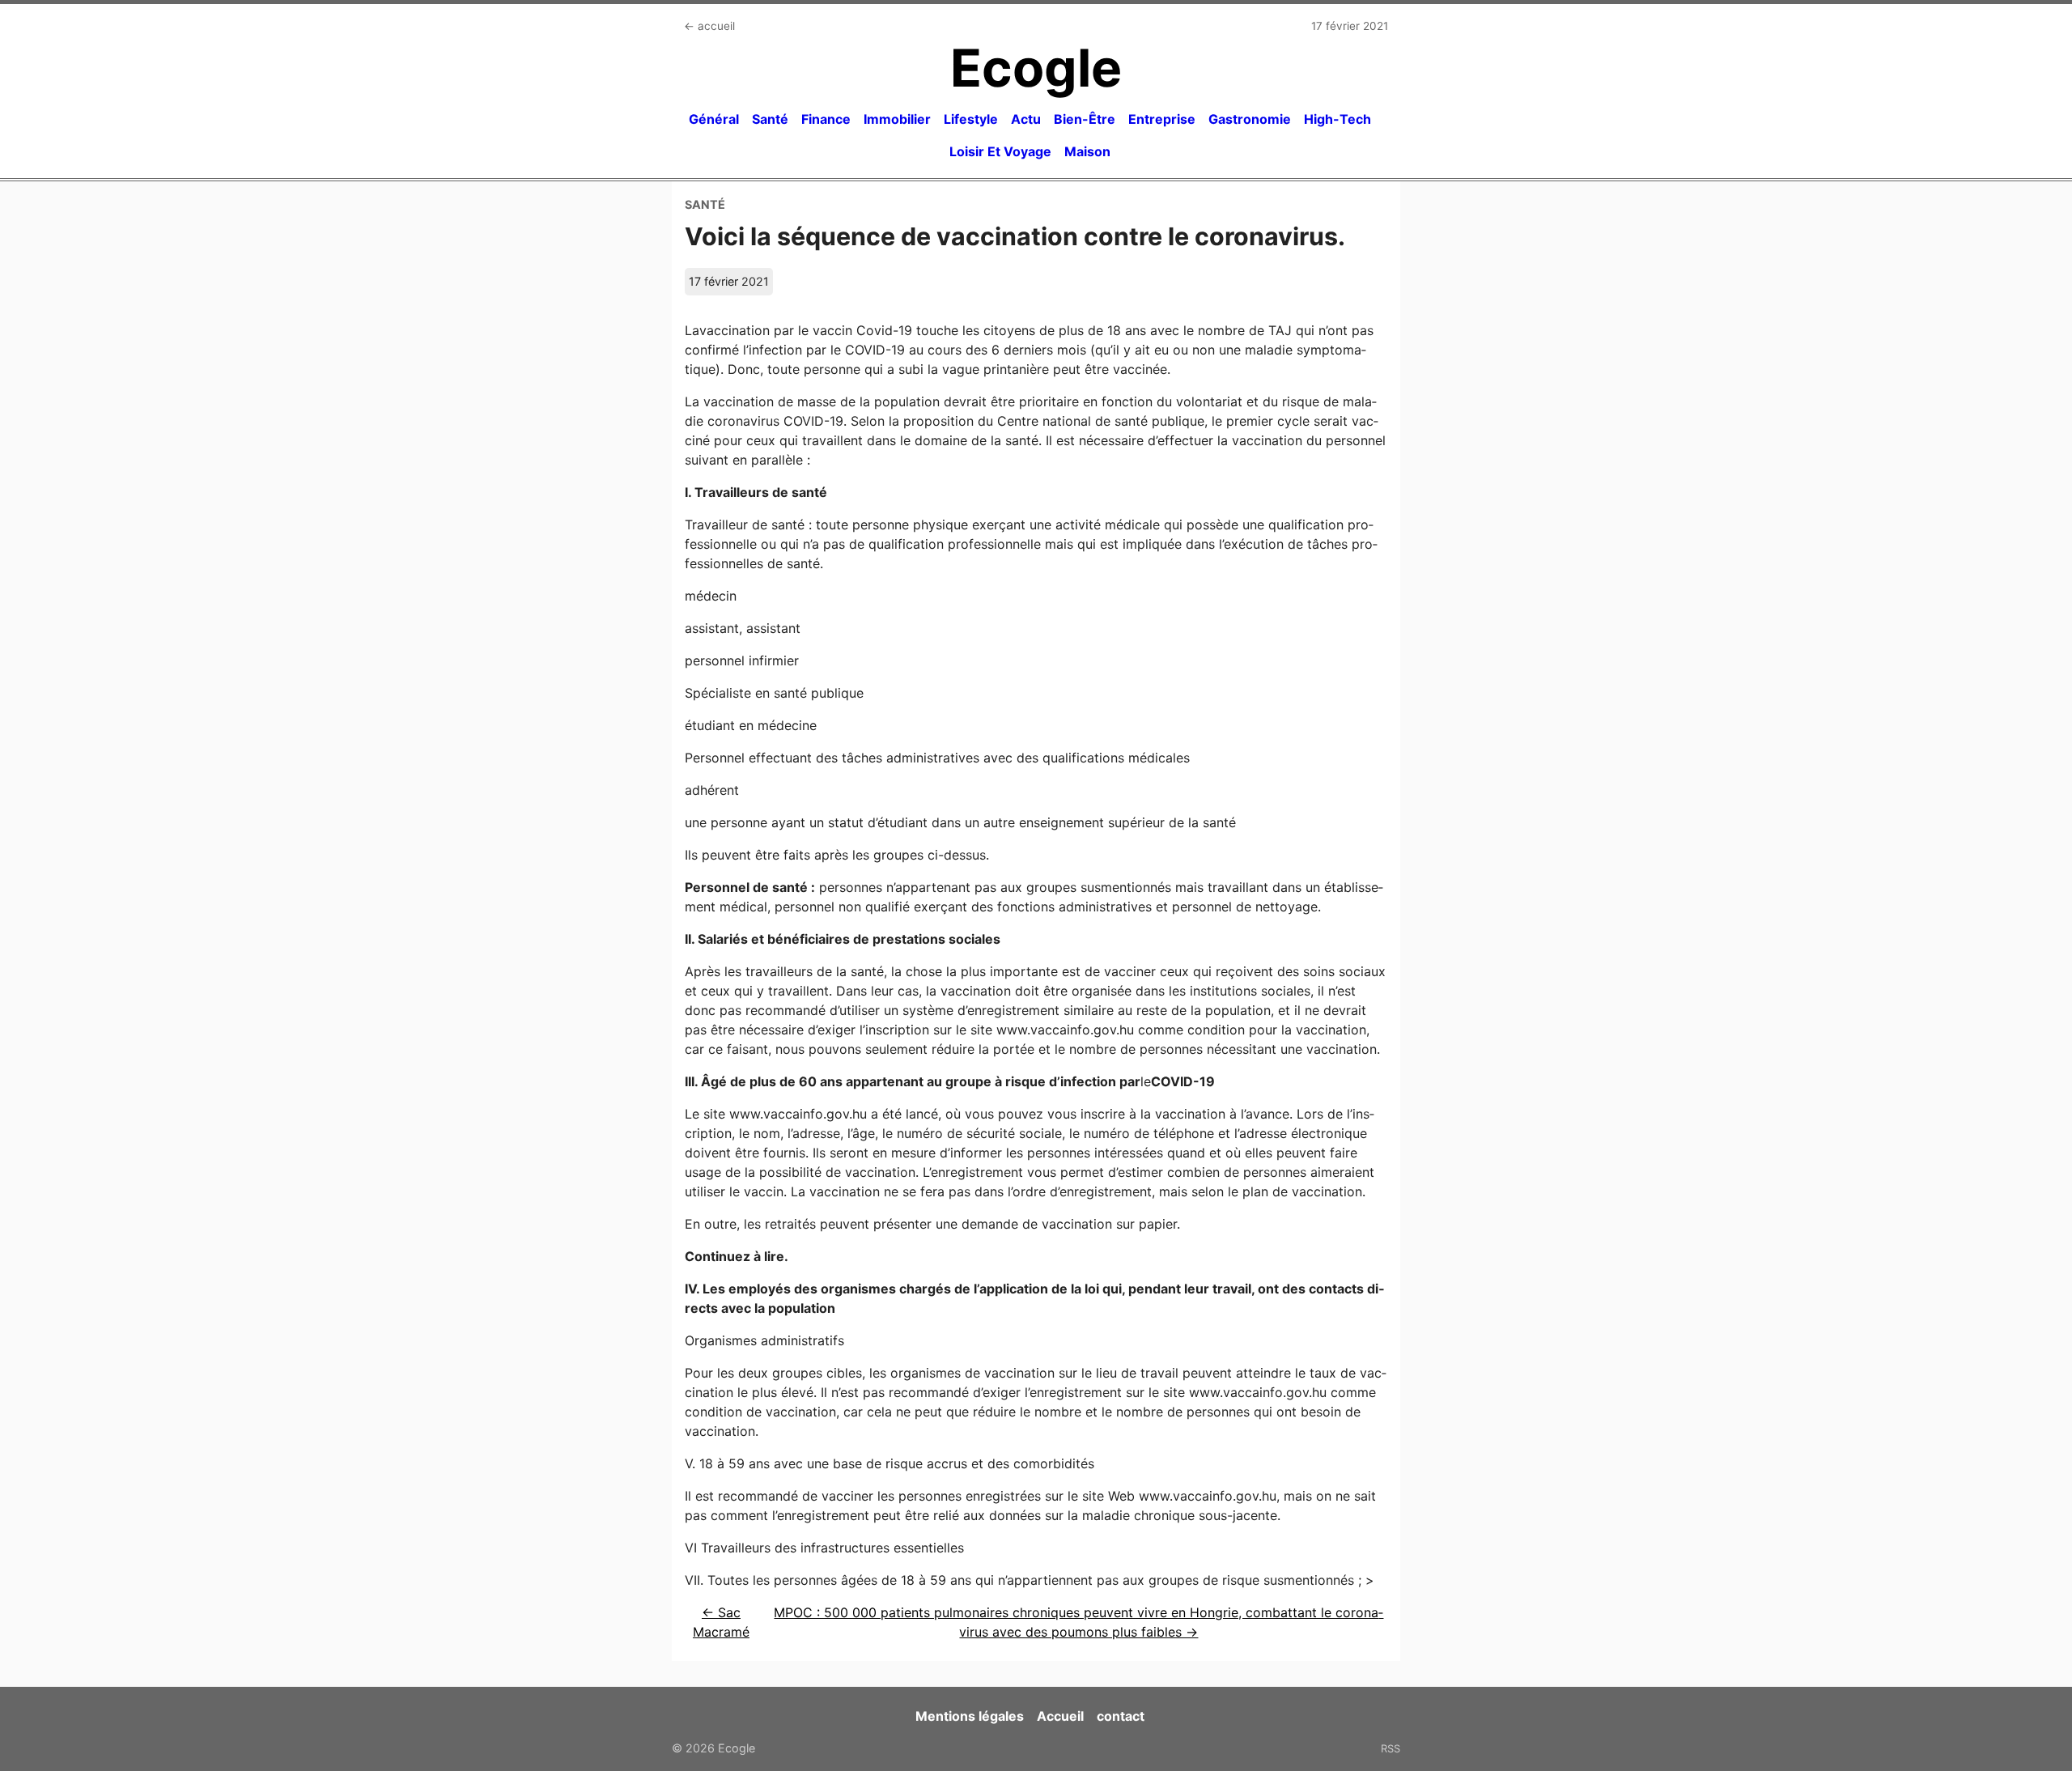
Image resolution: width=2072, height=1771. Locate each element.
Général (714, 119)
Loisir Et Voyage (1000, 151)
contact (1121, 1716)
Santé (770, 119)
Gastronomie (1250, 119)
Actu (1026, 119)
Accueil (1060, 1716)
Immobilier (897, 119)
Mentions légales (970, 1716)
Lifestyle (971, 119)
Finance (826, 119)
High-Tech (1337, 119)
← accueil (709, 26)
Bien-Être (1085, 119)
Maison (1087, 151)
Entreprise (1162, 119)
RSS (1391, 1748)
